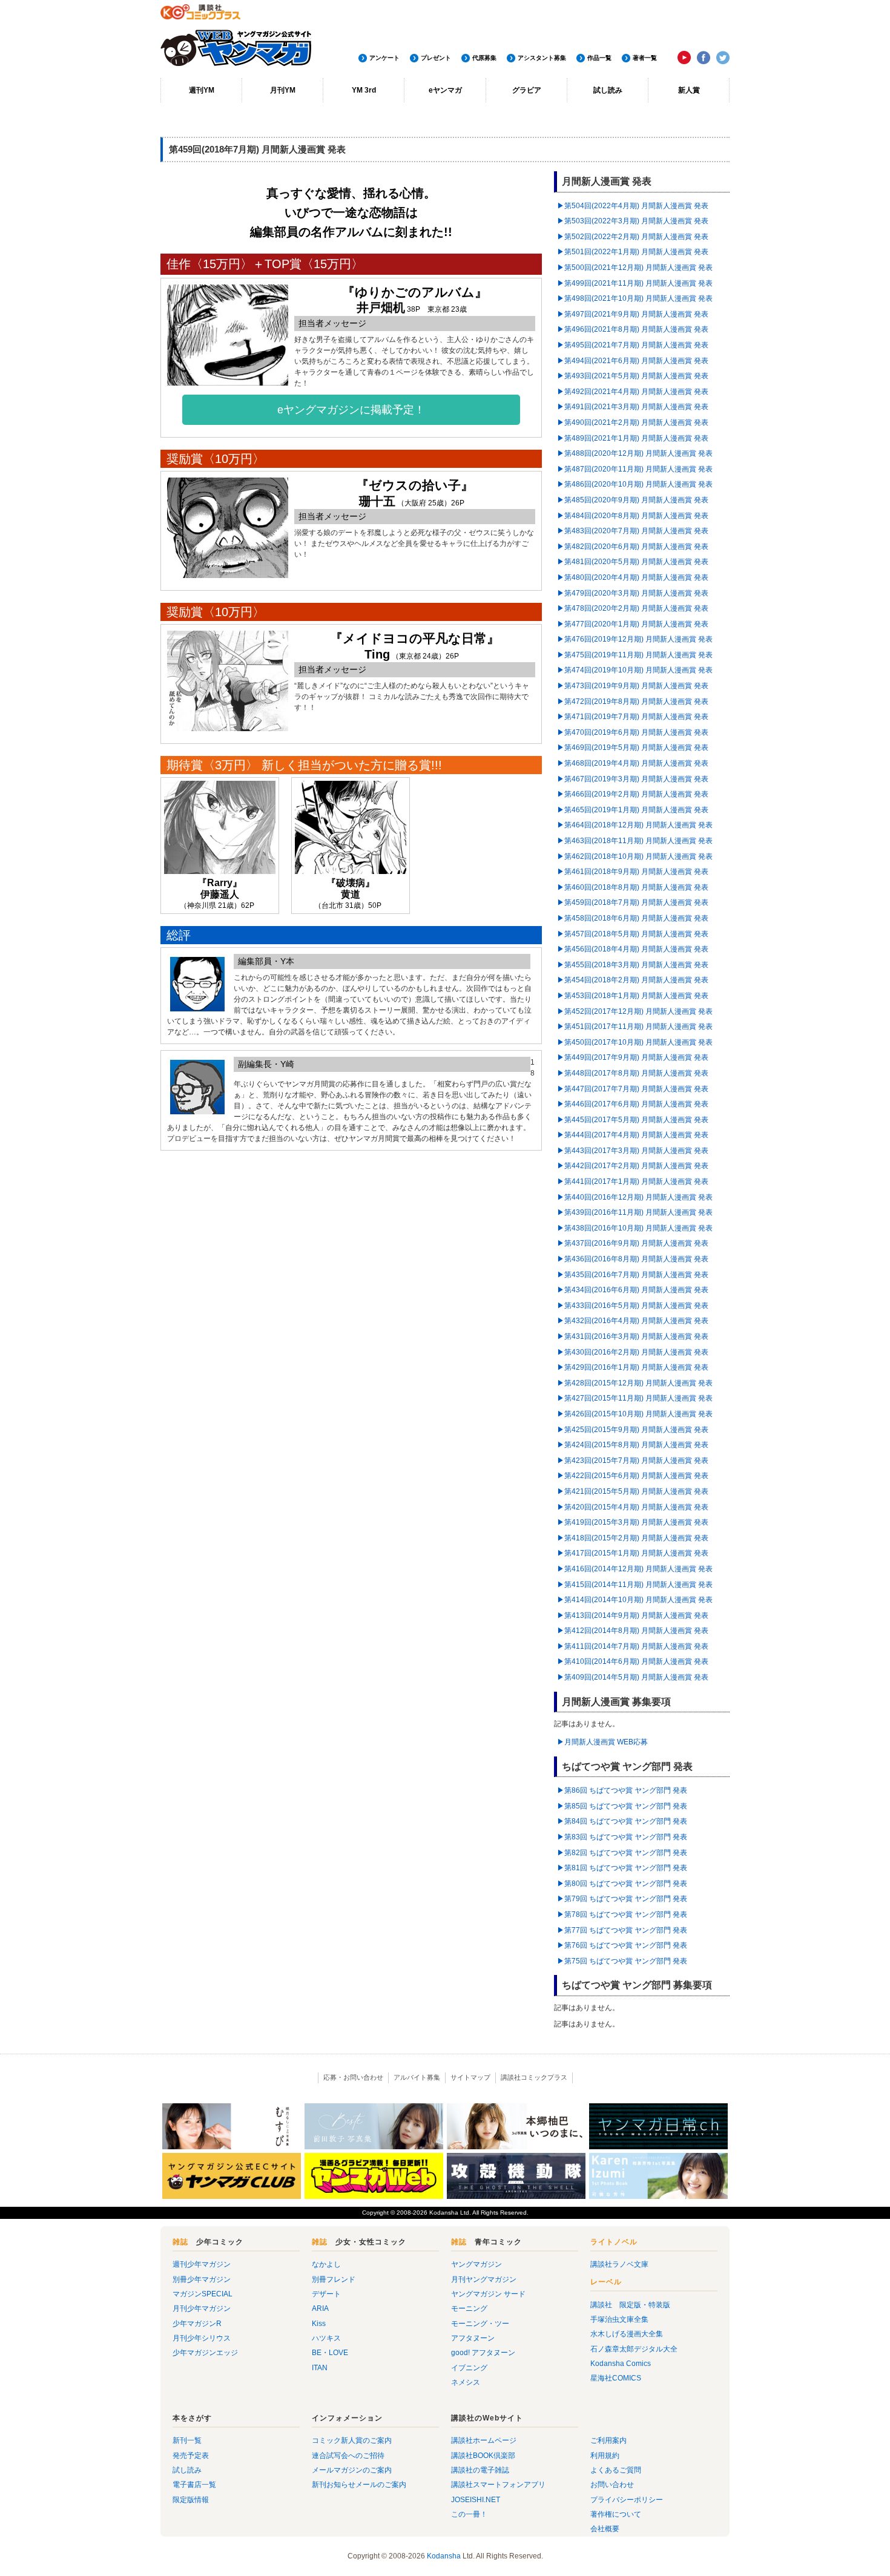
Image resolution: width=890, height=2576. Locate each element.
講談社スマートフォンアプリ (498, 2485)
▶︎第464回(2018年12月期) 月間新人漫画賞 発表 (635, 825)
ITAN (320, 2368)
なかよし (326, 2264)
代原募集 (484, 58)
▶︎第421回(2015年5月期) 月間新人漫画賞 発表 (633, 1491)
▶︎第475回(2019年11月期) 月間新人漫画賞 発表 (635, 655)
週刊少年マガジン (202, 2264)
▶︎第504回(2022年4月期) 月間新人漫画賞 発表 (633, 206)
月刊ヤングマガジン (484, 2279)
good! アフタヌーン (483, 2353)
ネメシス (466, 2382)
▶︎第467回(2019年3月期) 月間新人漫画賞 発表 (633, 779)
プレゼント (436, 58)
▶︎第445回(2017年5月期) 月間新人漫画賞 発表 (633, 1120)
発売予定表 (191, 2456)
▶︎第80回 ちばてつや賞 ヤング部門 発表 (622, 1884)
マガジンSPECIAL (203, 2294)
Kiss (319, 2324)
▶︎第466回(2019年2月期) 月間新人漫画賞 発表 (633, 794)
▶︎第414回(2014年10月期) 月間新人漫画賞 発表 (635, 1600)
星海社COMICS (616, 2378)
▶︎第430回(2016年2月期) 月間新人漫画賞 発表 (633, 1352)
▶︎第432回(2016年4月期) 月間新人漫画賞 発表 (633, 1321)
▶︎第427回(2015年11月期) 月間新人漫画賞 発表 (635, 1398)
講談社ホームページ (484, 2440)
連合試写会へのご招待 (348, 2456)
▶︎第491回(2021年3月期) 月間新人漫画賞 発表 (633, 407)
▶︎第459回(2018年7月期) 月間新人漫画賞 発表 (633, 902)
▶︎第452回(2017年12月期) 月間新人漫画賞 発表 (635, 1011)
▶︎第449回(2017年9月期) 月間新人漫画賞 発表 (633, 1057)
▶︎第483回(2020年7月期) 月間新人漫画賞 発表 (633, 531)
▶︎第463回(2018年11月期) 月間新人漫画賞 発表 (635, 841)
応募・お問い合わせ (353, 2077)
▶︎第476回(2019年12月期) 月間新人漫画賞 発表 (635, 639)
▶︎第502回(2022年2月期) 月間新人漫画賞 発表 (633, 237)
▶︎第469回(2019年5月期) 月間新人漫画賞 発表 (633, 747)
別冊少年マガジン (202, 2279)
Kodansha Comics (621, 2364)
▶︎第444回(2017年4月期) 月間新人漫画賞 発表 (633, 1135)
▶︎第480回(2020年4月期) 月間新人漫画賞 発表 (633, 577)
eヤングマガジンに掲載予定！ (351, 410)
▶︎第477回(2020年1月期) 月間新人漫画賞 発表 (633, 624)
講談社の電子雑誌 (480, 2470)
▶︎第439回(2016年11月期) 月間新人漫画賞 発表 (635, 1212)
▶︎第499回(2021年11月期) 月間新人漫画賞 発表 (635, 283)
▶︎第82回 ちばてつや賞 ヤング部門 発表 (622, 1853)
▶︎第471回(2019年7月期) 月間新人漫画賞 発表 (633, 717)
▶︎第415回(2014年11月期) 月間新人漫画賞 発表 (635, 1585)
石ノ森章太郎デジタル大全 (634, 2349)
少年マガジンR (197, 2324)
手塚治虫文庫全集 (619, 2319)
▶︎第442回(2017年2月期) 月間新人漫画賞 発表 (633, 1166)
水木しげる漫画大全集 (627, 2334)
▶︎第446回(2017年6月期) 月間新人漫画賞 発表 (633, 1104)
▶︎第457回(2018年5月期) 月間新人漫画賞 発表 (633, 934)
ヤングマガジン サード (488, 2294)
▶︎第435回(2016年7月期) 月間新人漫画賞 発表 (633, 1275)
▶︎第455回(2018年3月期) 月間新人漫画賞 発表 (633, 965)
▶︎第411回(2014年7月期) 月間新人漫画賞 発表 (633, 1646)
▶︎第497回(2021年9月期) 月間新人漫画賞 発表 (633, 314)
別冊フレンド (334, 2279)
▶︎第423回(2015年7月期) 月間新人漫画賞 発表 (633, 1460)
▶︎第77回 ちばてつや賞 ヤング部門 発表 (622, 1930)
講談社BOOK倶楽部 (483, 2456)
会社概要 (605, 2529)
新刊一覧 (187, 2440)
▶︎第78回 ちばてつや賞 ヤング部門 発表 (622, 1914)
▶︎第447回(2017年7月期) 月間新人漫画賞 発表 (633, 1089)
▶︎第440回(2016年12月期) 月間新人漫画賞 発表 (635, 1197)
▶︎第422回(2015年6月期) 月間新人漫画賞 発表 (633, 1476)
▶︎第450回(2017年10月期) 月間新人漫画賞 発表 (635, 1042)
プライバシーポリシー (627, 2500)
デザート (326, 2294)
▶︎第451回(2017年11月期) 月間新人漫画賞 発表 (635, 1027)
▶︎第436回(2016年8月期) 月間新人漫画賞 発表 (633, 1259)
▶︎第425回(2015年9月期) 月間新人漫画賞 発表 (633, 1430)
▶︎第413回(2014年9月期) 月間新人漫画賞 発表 (633, 1615)
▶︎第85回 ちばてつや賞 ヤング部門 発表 (622, 1806)
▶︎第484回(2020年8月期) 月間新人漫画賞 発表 (633, 516)
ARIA (320, 2308)
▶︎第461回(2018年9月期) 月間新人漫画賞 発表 (633, 872)
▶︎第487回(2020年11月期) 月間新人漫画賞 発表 (635, 469)
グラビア (527, 90)
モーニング (469, 2308)
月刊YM (283, 90)
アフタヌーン (473, 2338)
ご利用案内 (608, 2440)
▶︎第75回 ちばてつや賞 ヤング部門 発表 (622, 1961)
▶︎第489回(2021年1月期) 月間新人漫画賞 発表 (633, 438)
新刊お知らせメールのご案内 (359, 2485)
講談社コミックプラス (534, 2077)
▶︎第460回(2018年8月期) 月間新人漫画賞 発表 (633, 887)
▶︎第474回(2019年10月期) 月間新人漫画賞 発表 (635, 670)
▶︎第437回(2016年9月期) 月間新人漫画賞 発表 (633, 1243)
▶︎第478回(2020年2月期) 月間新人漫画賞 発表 (633, 608)
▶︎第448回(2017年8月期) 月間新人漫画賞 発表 (633, 1073)
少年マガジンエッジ (205, 2353)
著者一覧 (645, 58)
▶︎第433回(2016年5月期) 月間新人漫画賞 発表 (633, 1306)
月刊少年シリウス (202, 2338)
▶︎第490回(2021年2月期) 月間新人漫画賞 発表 (633, 422)
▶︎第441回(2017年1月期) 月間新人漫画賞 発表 (633, 1181)
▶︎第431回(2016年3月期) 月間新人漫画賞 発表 (633, 1336)
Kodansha (444, 2213)
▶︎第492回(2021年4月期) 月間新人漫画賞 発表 (633, 392)
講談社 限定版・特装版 (630, 2305)
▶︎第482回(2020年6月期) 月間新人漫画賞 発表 (633, 547)
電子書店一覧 (194, 2485)
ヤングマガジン (476, 2264)
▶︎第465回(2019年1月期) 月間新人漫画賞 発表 (633, 810)
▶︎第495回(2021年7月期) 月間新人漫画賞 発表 (633, 345)
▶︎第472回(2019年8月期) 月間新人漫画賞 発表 (633, 701)
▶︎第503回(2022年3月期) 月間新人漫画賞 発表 (633, 221)
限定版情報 (191, 2500)
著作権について (616, 2514)
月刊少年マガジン (202, 2308)
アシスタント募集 (542, 58)
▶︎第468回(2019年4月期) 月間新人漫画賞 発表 (633, 763)
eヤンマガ (445, 90)
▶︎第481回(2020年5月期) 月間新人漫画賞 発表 (633, 562)
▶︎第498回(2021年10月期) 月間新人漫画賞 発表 (635, 298)
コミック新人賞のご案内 (352, 2440)
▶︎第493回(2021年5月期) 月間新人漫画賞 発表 (633, 376)
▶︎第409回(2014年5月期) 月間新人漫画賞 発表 (633, 1677)
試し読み (608, 90)
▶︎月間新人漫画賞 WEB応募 (602, 1742)
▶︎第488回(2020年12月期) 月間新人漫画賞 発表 (635, 453)
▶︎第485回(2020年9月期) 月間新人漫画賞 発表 (633, 500)
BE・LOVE (330, 2353)
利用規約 (605, 2456)
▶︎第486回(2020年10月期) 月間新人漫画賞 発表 (635, 484)
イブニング (469, 2368)
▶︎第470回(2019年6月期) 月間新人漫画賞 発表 (633, 732)
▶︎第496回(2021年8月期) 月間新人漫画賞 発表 (633, 329)
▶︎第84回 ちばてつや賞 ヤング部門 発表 (622, 1821)
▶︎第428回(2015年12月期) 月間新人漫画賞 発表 (635, 1383)
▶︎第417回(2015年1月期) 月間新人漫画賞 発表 (633, 1553)
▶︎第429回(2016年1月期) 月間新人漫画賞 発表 (633, 1367)
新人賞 (689, 90)
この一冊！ (469, 2514)
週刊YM (202, 90)
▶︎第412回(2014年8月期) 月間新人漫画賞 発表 (633, 1631)
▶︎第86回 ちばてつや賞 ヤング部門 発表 (622, 1790)
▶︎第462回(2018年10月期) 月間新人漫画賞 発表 (635, 856)
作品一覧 (599, 58)
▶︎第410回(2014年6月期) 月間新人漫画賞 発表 (633, 1661)
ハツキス (326, 2338)
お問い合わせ (612, 2485)
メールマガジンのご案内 (352, 2470)
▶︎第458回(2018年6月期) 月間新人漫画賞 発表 (633, 918)
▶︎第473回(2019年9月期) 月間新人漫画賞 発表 (633, 686)
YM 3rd (364, 90)
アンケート (384, 58)
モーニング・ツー (480, 2324)
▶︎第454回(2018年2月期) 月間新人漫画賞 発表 (633, 980)
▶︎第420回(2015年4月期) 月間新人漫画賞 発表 (633, 1507)
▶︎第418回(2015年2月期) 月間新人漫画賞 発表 (633, 1538)
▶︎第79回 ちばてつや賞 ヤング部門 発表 (622, 1899)
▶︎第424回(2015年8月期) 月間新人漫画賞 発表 (633, 1445)
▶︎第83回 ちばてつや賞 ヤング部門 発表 (622, 1837)
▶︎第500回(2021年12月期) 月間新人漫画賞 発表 (635, 268)
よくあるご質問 (616, 2470)
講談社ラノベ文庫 (619, 2264)
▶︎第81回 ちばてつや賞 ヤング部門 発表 (622, 1868)
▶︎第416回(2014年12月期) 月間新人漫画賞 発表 (635, 1569)
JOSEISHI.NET (476, 2500)
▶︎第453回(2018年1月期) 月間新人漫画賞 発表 (633, 996)
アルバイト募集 (417, 2077)
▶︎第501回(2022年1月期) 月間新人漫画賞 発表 (633, 252)
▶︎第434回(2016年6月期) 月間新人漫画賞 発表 (633, 1290)
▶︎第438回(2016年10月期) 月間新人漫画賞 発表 (635, 1228)
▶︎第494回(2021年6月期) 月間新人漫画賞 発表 (633, 361)
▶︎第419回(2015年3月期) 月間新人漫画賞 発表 (633, 1522)
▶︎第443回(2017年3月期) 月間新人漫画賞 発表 (633, 1151)
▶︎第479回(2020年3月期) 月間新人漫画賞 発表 (633, 593)
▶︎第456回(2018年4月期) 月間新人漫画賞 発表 (633, 949)
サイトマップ (470, 2077)
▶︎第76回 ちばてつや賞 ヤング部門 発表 (622, 1945)
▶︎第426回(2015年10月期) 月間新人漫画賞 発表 (635, 1414)
